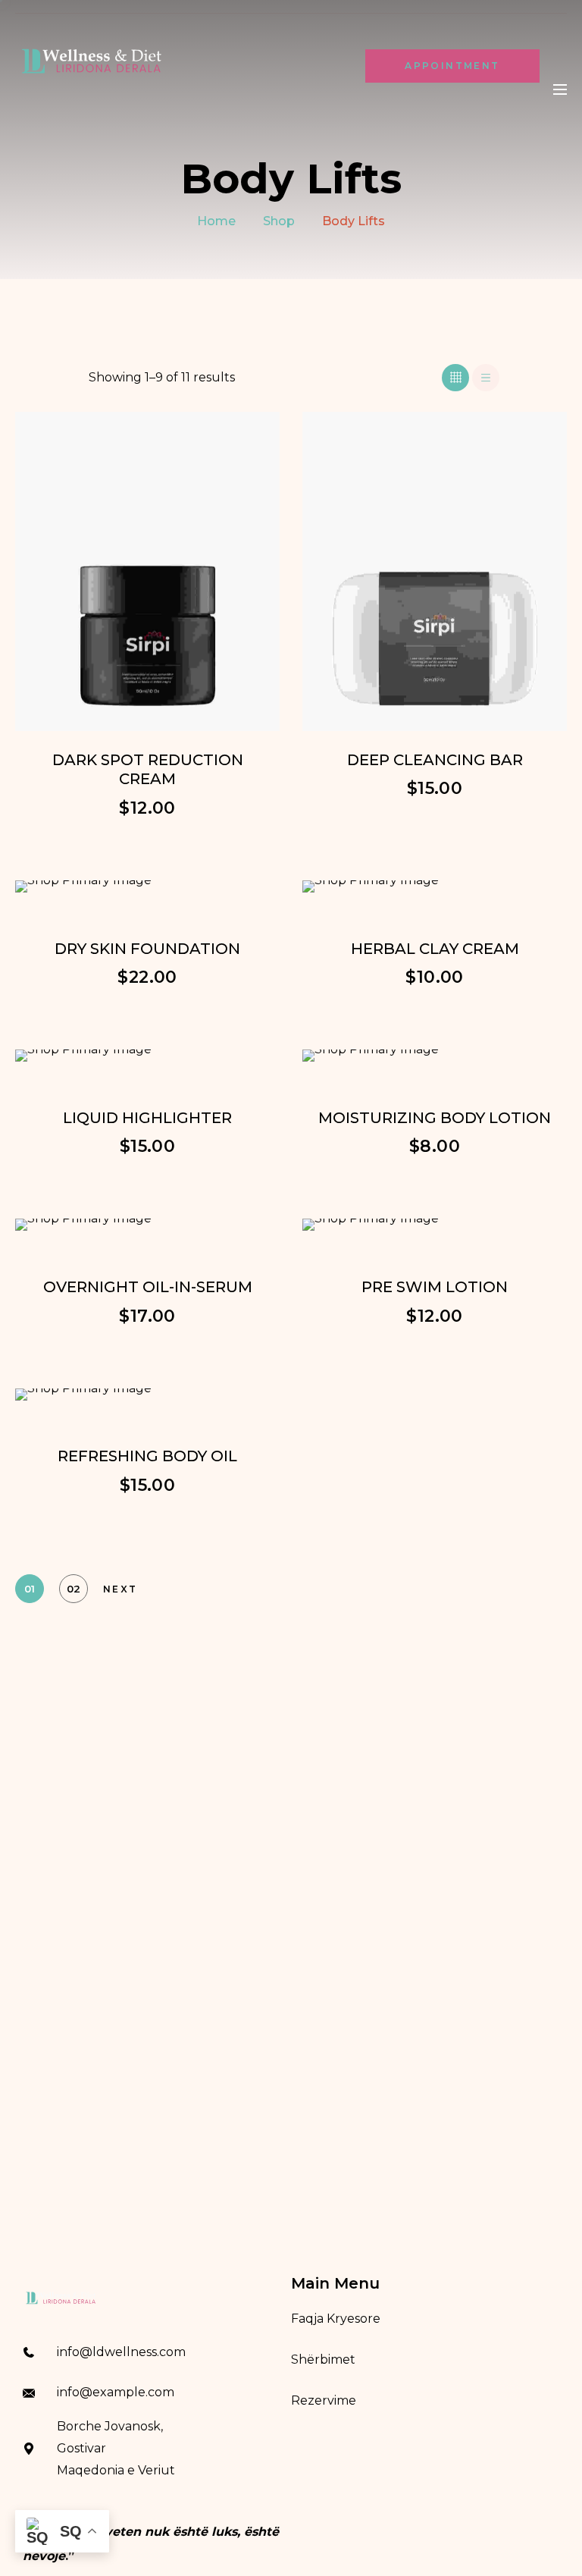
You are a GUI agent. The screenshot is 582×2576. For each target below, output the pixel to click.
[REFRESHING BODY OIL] (147, 1395)
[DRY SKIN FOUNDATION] (147, 886)
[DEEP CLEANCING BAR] (435, 571)
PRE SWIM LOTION (435, 1287)
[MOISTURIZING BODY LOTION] (435, 1056)
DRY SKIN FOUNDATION (147, 949)
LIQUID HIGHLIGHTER (147, 1118)
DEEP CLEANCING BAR (435, 760)
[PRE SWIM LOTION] (435, 1225)
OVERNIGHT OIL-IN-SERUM (148, 1287)
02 (74, 1589)
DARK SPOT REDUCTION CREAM (148, 770)
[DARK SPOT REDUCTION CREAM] (147, 571)
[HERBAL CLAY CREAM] (435, 886)
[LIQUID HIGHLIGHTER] (147, 1056)
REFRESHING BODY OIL (147, 1456)
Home (216, 221)
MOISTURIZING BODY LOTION (435, 1118)
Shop (279, 221)
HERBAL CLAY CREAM (435, 949)
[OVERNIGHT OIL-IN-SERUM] (147, 1225)
